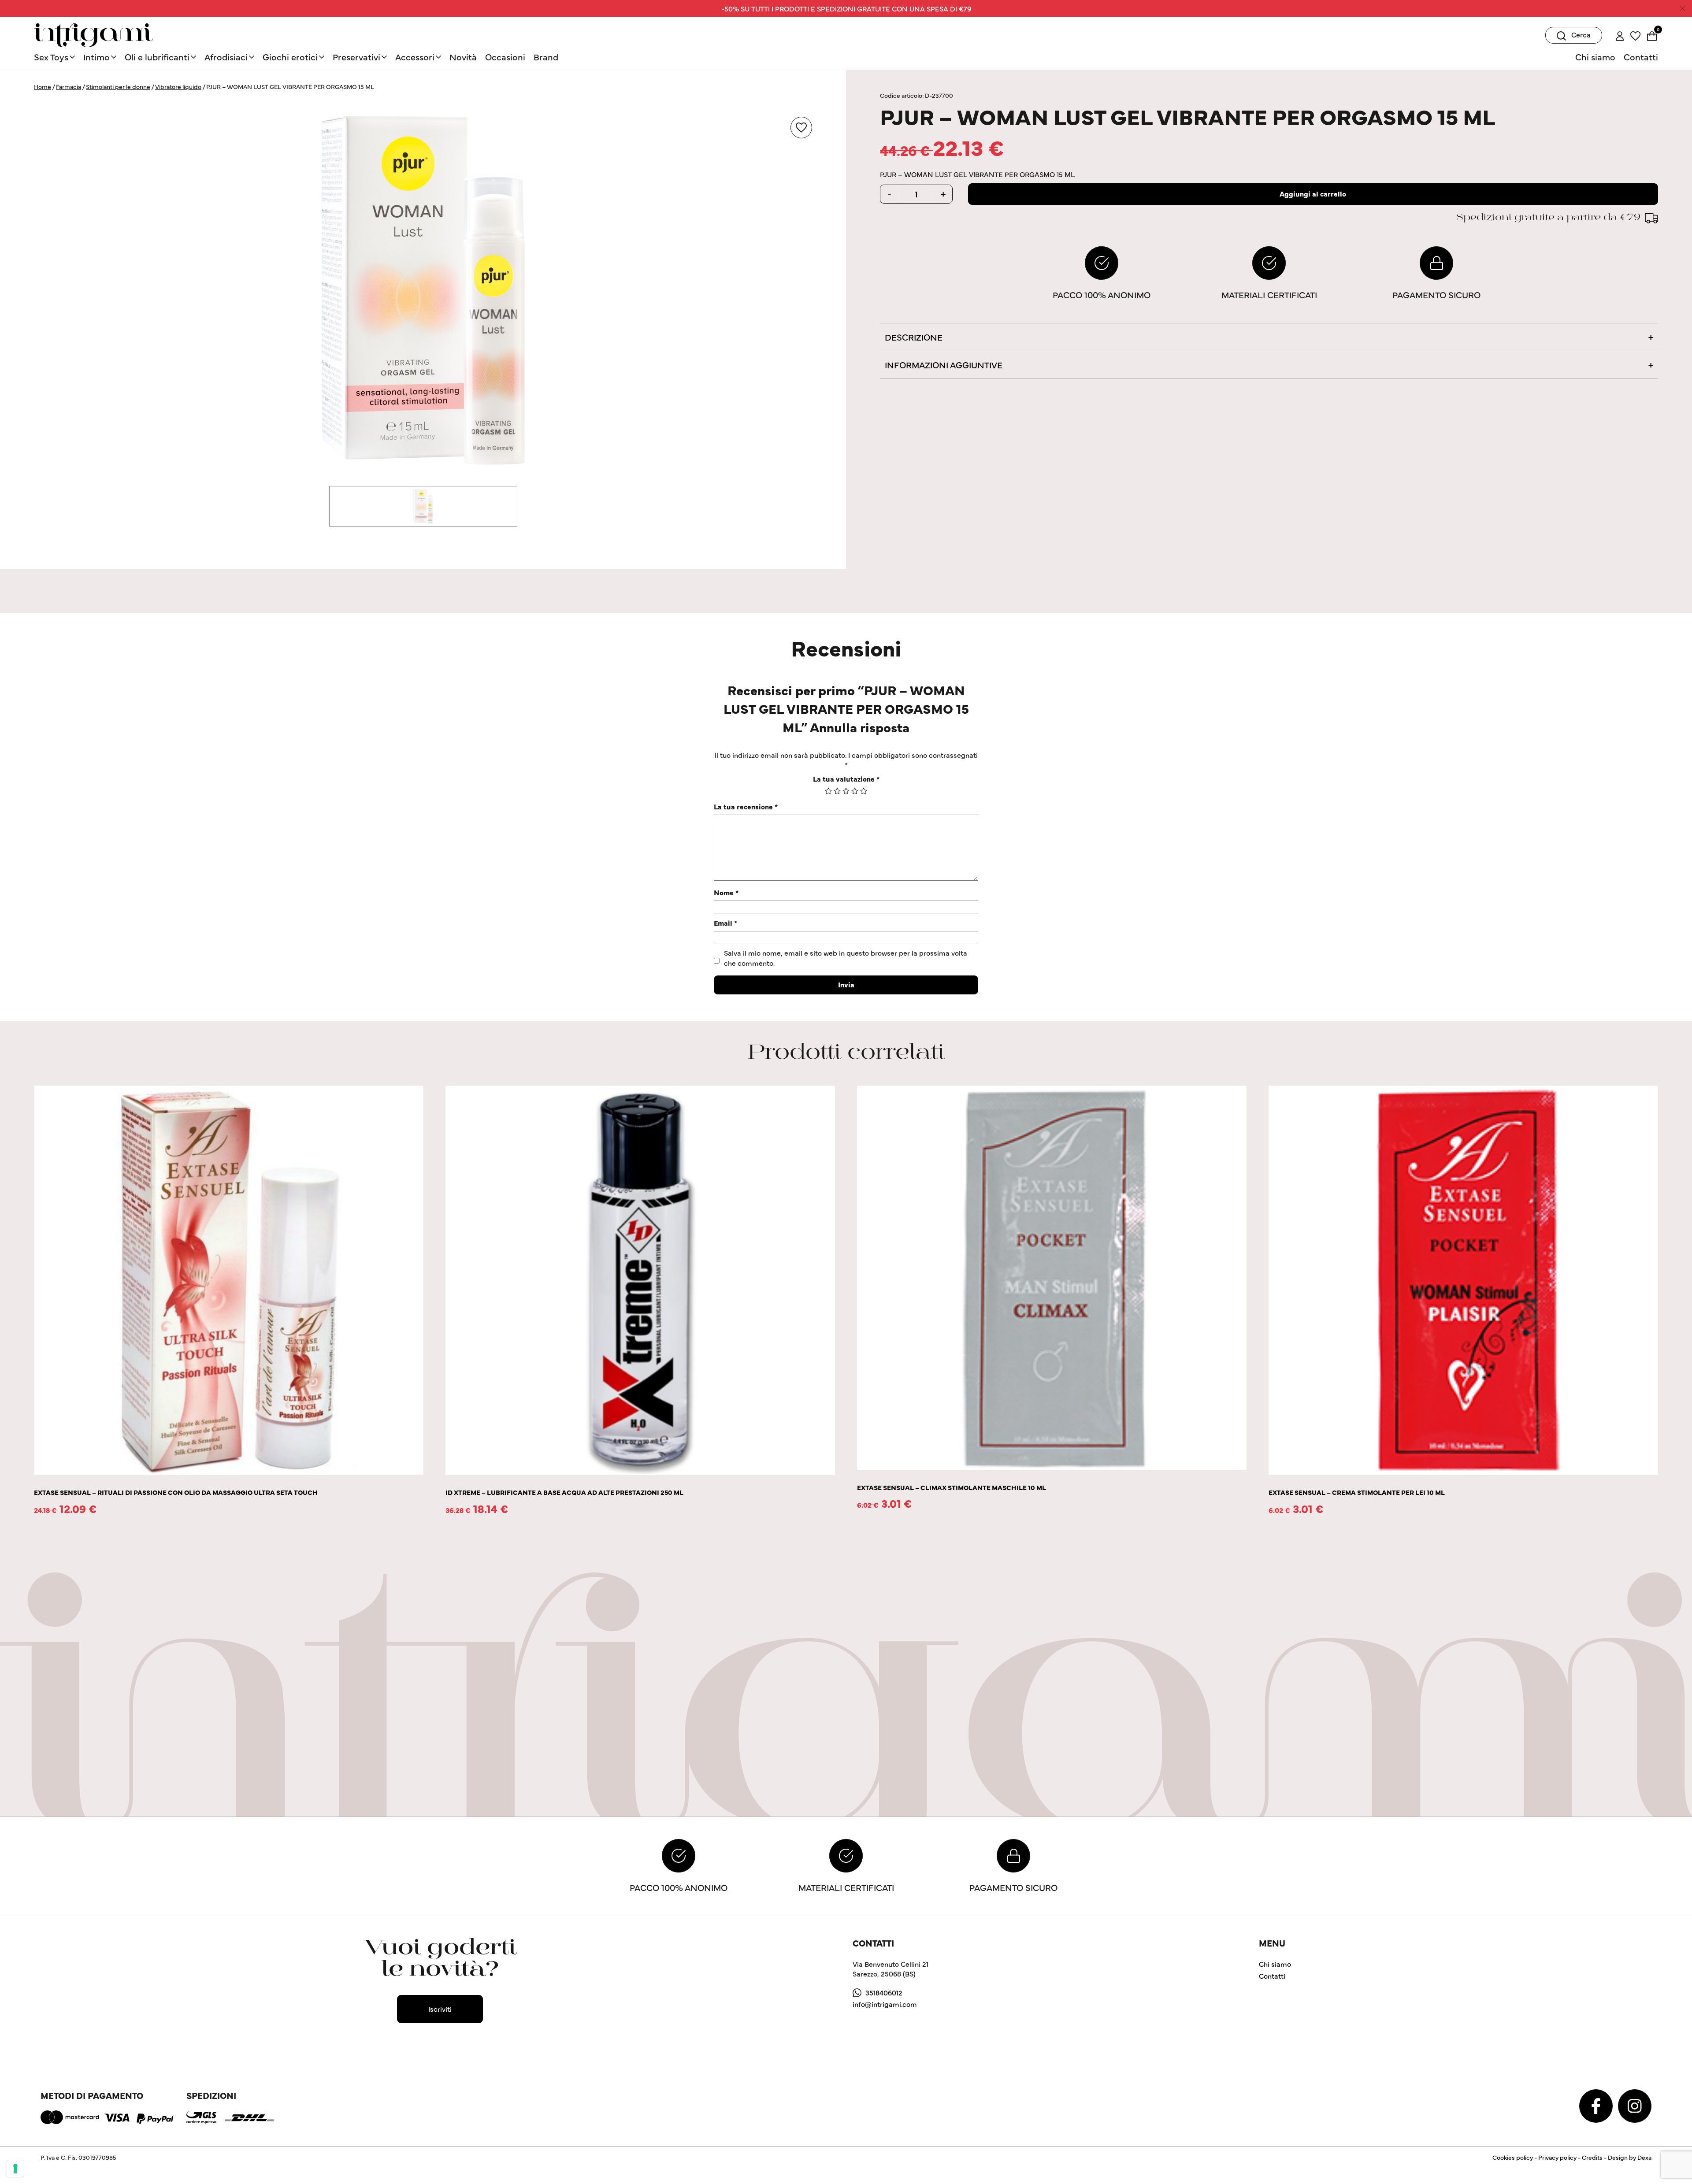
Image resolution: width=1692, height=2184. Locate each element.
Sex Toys (51, 57)
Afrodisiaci (226, 57)
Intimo (96, 57)
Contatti (1641, 57)
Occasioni (505, 57)
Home (43, 86)
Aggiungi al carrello (1313, 193)
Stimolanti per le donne (118, 86)
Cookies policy (1513, 2157)
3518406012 (884, 1992)
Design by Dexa (1630, 2157)
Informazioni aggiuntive (944, 365)
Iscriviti (440, 2009)
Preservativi (356, 57)
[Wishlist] (1635, 35)
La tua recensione (746, 806)
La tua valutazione (846, 779)
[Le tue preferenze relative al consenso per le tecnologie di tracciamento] (15, 2169)
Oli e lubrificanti (157, 57)
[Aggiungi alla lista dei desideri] (801, 128)
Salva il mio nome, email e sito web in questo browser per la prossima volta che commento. (846, 957)
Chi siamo (1595, 57)
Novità (463, 57)
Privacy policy (1557, 2157)
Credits (1592, 2157)
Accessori (415, 57)
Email (725, 923)
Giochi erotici (290, 57)
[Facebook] (1597, 2105)
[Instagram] (1635, 2105)
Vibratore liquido (178, 86)
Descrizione (914, 337)
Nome (726, 892)
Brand (546, 57)
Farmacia (69, 86)
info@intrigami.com (885, 2004)
